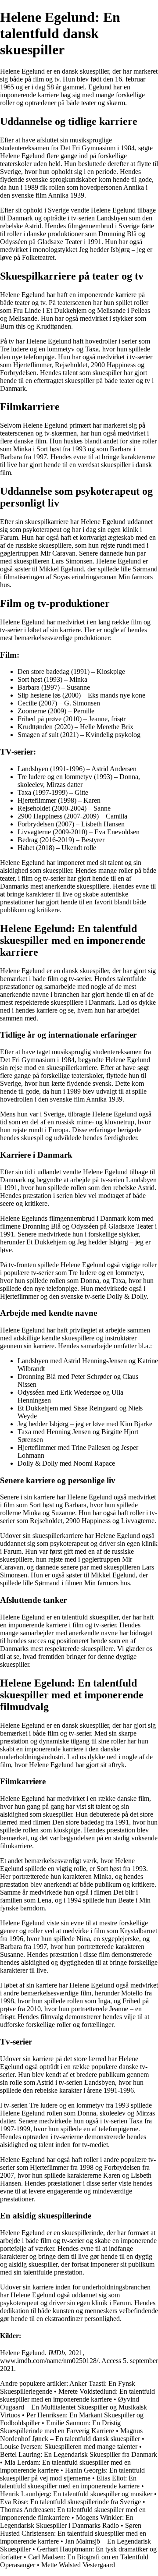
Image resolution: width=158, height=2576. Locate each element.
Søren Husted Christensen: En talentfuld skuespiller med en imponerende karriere (73, 2533)
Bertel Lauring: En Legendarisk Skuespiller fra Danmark (79, 2454)
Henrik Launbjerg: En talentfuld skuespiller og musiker (76, 2494)
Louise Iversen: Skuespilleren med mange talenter (69, 2447)
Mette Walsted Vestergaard (78, 2565)
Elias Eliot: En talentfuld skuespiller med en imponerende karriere (70, 2482)
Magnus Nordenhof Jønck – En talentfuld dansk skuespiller (71, 2435)
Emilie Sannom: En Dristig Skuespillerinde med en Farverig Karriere (60, 2427)
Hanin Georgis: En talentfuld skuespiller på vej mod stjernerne (72, 2474)
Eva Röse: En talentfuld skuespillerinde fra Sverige (70, 2502)
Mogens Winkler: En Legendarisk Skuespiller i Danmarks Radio (67, 2521)
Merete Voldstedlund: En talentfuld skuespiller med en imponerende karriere (77, 2395)
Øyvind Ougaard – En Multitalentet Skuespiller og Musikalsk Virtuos (74, 2407)
